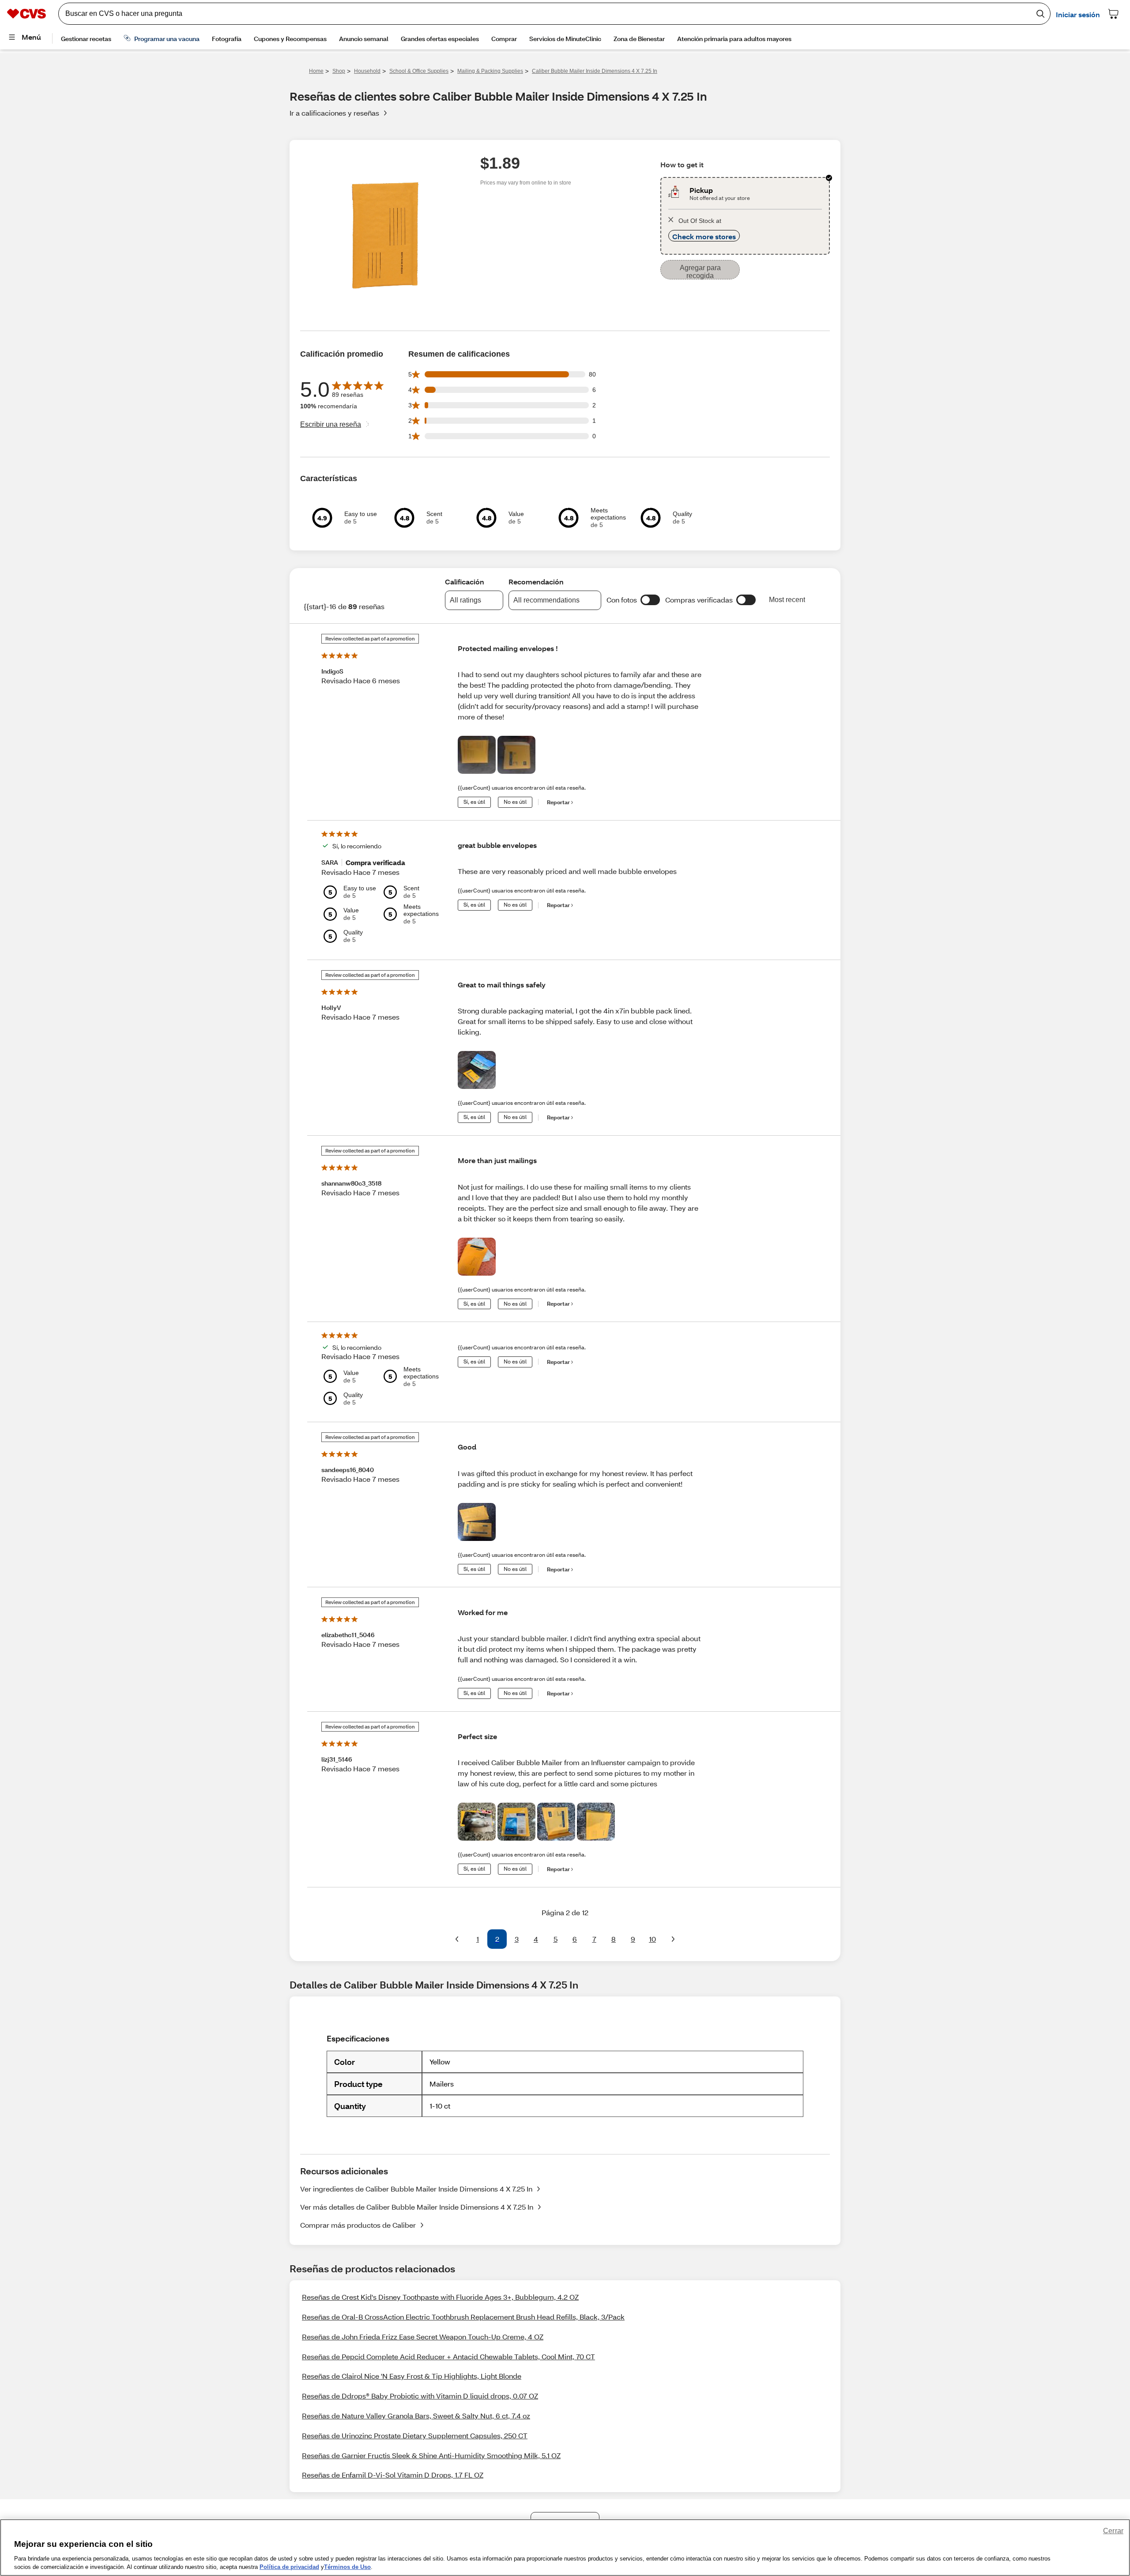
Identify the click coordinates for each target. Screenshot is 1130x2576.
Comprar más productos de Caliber (358, 2225)
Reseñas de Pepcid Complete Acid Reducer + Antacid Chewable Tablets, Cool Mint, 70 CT (448, 2356)
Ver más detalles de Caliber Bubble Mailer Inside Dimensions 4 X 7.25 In (417, 2207)
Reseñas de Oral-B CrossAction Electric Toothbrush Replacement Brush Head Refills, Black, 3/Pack (463, 2317)
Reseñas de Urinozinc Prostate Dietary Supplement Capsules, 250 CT (415, 2435)
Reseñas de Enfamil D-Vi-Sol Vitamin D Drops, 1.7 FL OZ (393, 2475)
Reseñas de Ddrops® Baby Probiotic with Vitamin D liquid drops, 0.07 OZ (420, 2396)
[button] (650, 600)
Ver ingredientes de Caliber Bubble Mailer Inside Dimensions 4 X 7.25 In (416, 2189)
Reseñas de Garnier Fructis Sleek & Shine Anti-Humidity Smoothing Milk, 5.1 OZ (431, 2455)
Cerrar (1113, 2531)
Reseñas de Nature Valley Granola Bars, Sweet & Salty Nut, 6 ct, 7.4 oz (416, 2416)
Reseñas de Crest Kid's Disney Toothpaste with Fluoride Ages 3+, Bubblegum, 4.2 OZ (440, 2297)
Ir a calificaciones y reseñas (334, 113)
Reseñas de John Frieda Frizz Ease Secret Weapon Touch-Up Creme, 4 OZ (423, 2337)
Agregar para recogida (700, 272)
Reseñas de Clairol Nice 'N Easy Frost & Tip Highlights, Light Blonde (412, 2376)
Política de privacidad (289, 2567)
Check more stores (704, 236)
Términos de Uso (347, 2567)
